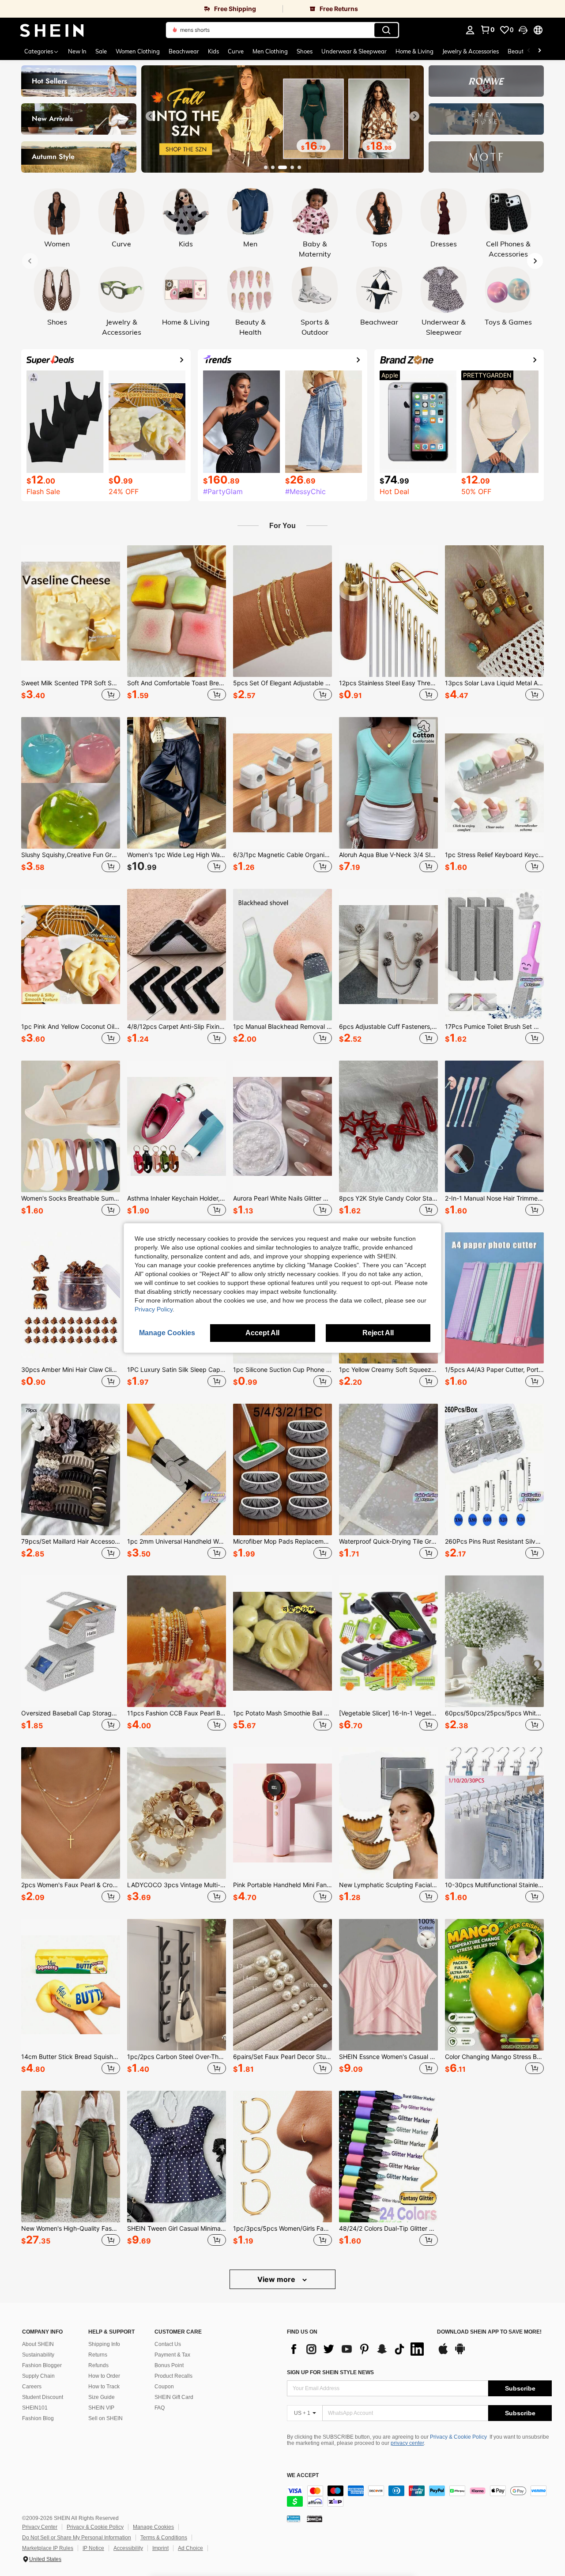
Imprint (160, 2548)
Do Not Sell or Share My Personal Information (77, 2538)
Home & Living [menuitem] (414, 51)
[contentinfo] (419, 2496)
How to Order (104, 2376)
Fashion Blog (38, 2418)
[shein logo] (52, 30)
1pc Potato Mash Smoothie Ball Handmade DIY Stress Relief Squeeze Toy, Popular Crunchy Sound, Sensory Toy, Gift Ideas (282, 1713)
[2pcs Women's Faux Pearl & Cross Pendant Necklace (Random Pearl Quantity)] (71, 1813)
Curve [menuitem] (236, 51)
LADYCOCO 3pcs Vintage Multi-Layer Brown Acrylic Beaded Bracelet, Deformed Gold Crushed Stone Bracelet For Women (177, 1885)
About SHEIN (38, 2344)
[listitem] (71, 624)
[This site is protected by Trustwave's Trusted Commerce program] (294, 2519)
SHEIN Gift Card (174, 2397)
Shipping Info (104, 2344)
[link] (141, 9)
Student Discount (43, 2397)
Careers (32, 2387)
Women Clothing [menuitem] (138, 51)
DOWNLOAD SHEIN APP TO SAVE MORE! (489, 2332)
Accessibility (128, 2548)
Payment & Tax (172, 2355)
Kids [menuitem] (213, 51)
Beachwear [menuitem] (184, 51)
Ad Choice (190, 2548)
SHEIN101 (35, 2408)
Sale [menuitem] (101, 51)
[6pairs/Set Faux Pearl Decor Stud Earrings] (282, 1985)
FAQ (160, 2408)
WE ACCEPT (303, 2476)
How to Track (104, 2387)
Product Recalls (173, 2376)
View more (277, 2279)
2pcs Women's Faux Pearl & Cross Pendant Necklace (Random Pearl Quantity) (71, 1885)
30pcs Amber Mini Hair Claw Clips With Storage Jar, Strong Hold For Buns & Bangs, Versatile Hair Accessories (71, 1370)
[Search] (386, 30)
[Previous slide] (151, 116)
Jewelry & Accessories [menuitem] (471, 51)
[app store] (443, 2353)
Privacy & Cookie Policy (458, 2437)
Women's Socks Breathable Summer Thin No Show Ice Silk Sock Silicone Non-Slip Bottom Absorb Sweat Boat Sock (71, 1198)
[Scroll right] (539, 51)
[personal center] (470, 30)
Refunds (98, 2365)
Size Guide (102, 2397)
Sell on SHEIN (105, 2418)
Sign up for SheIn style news (330, 2372)
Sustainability (38, 2355)
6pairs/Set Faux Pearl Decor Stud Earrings (282, 2057)
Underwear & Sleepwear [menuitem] (354, 51)
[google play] (460, 2353)
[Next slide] (414, 116)
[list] (358, 2349)
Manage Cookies (153, 2527)
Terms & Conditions (164, 2538)
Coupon (164, 2387)
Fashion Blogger (42, 2365)
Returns (98, 2355)
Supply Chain (38, 2376)
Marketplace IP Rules (48, 2548)
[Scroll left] (529, 51)
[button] (523, 30)
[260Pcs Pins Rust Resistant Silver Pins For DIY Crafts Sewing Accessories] (494, 1469)
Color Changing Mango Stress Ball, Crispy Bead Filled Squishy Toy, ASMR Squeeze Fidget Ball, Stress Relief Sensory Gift (494, 2057)
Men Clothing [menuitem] (270, 51)
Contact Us (168, 2344)
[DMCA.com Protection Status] (315, 2519)
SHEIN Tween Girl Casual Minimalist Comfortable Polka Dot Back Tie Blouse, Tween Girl (177, 2229)
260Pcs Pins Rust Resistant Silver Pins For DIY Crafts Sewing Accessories (494, 1541)
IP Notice (93, 2548)
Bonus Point (169, 2365)
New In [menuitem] (77, 51)
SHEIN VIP (101, 2408)
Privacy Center (40, 2527)
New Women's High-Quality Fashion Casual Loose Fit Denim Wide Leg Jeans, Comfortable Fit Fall (71, 2229)
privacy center (407, 2443)
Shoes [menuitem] (305, 51)
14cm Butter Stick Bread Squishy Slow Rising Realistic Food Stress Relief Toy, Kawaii (71, 2057)
